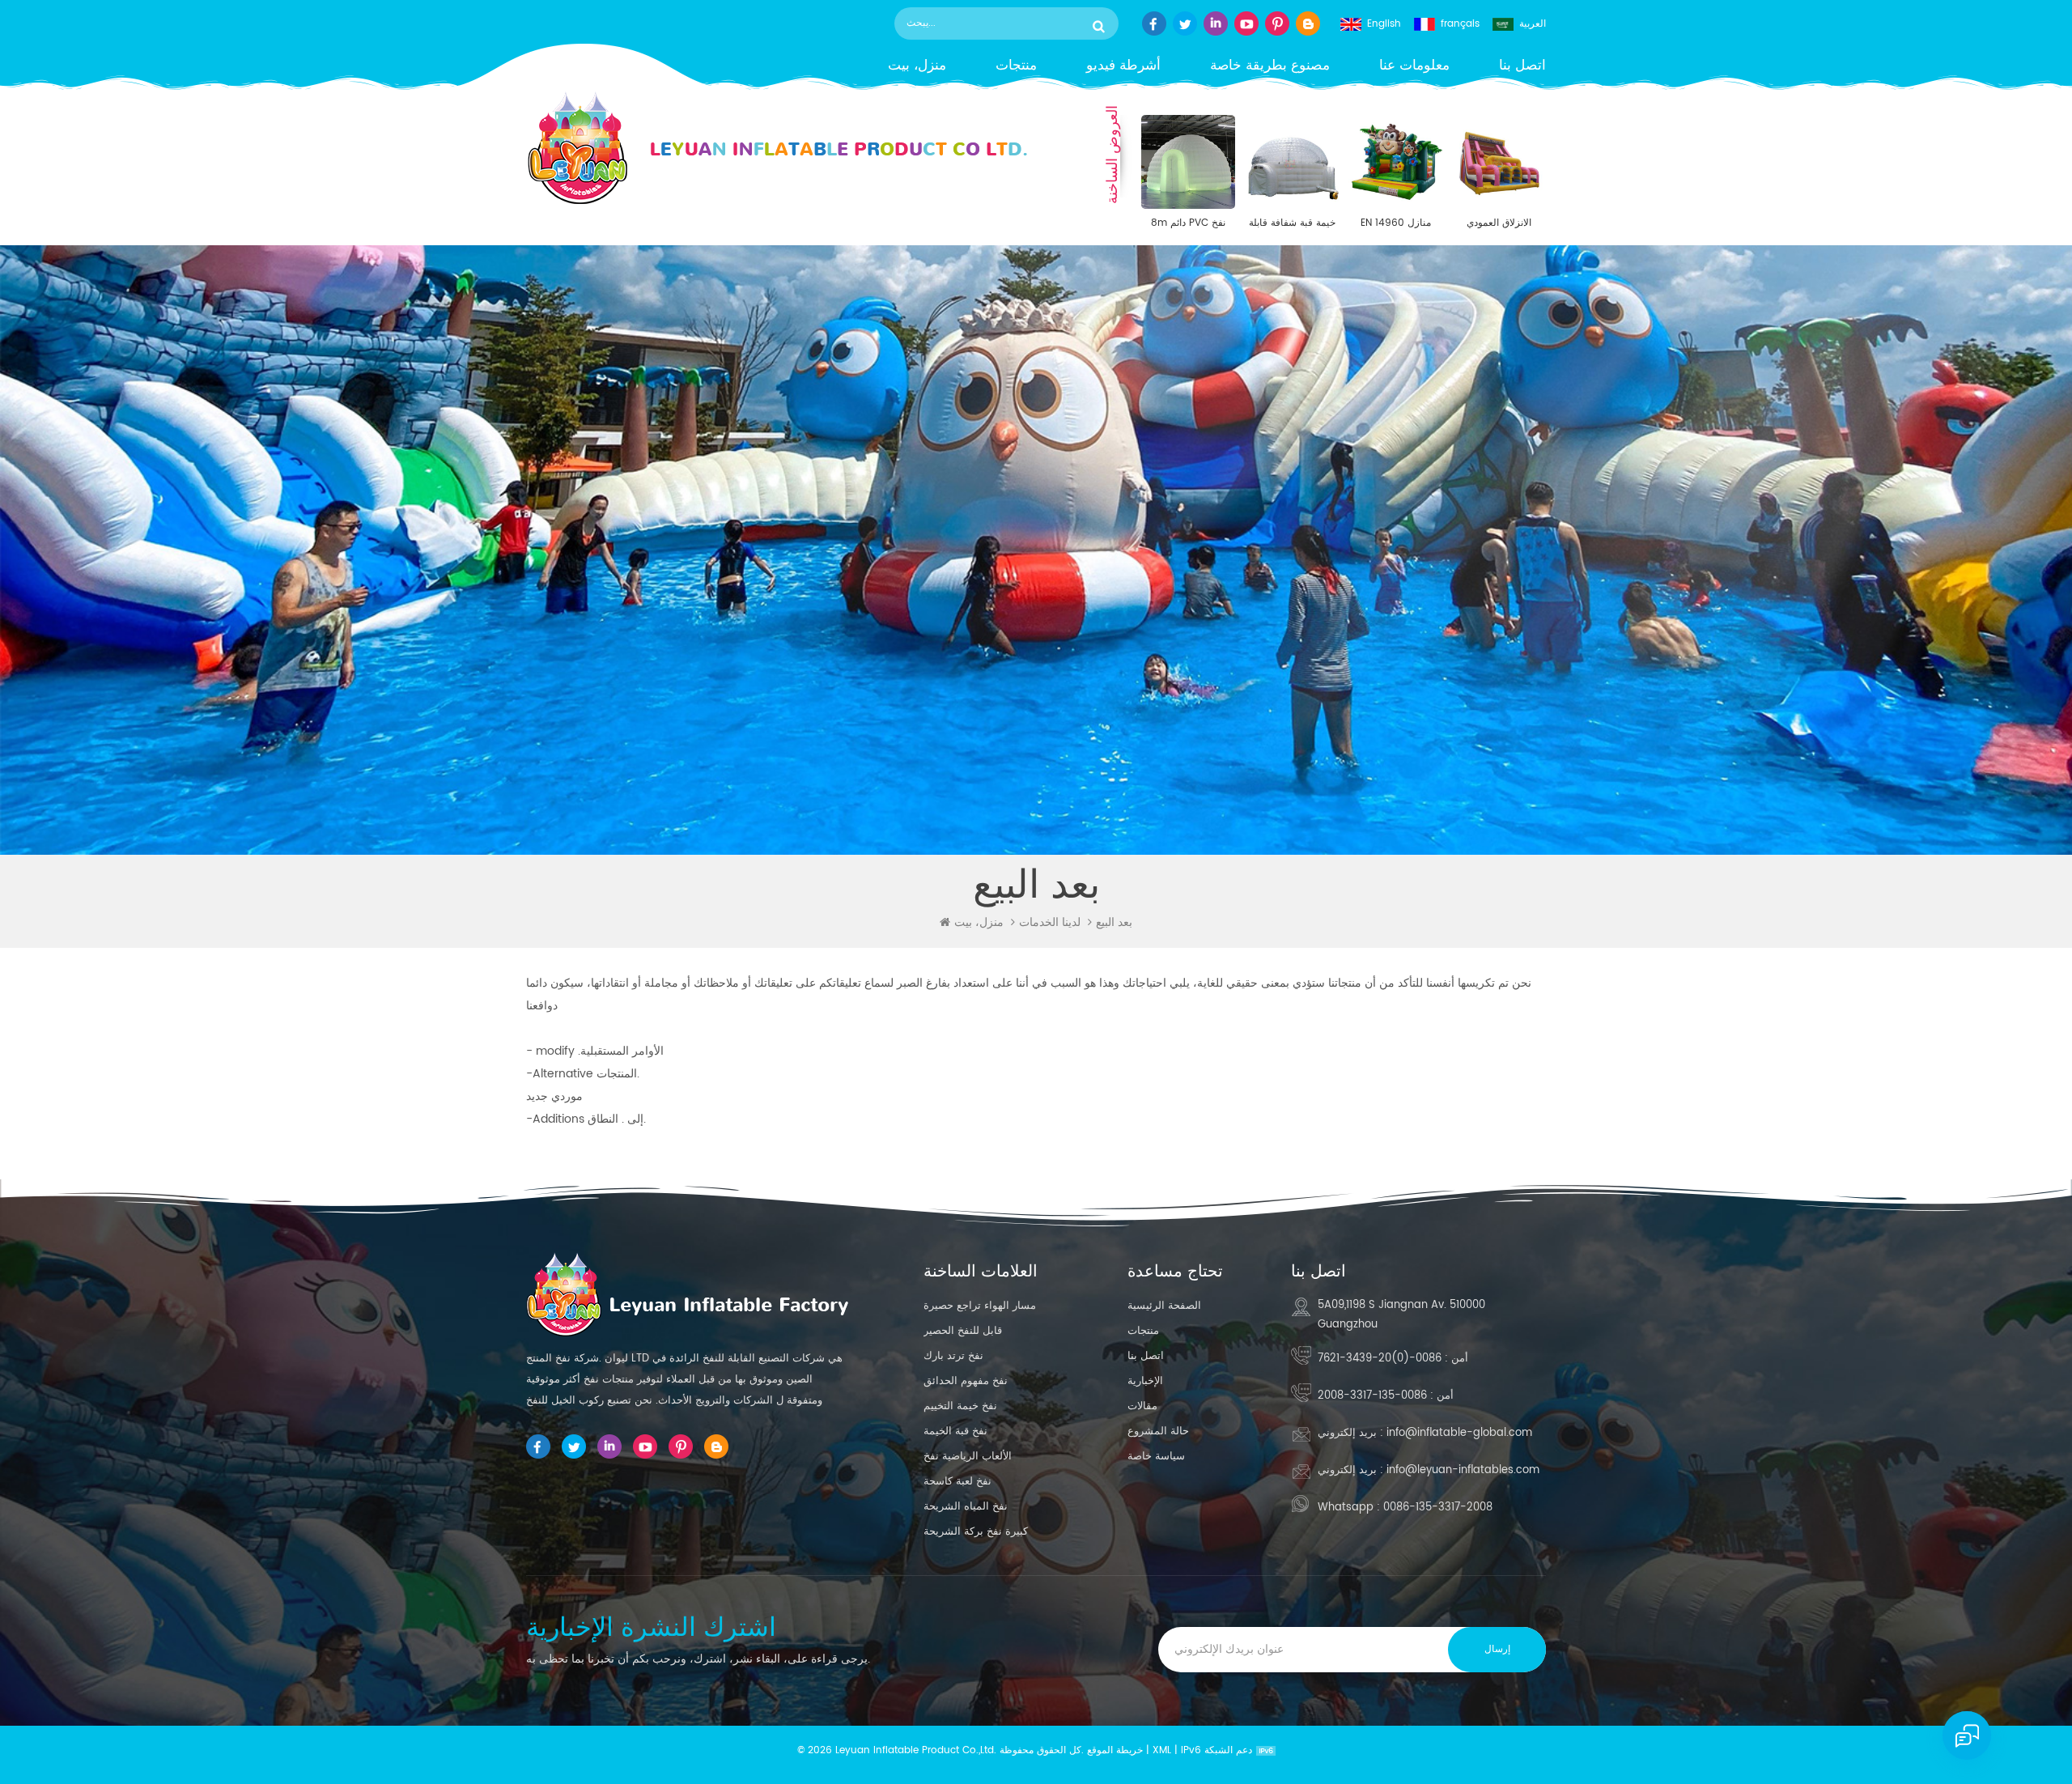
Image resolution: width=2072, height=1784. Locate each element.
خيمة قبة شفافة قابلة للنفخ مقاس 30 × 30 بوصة (1292, 223)
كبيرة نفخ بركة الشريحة (976, 1532)
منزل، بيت (917, 66)
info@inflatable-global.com (1459, 1433)
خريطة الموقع (1115, 1750)
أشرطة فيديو (1123, 66)
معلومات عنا (1414, 66)
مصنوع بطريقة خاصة (1270, 66)
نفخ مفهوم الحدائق (966, 1381)
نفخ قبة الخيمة (955, 1431)
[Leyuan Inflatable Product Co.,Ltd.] (777, 149)
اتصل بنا (1522, 66)
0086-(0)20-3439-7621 (1380, 1359)
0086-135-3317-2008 (1372, 1396)
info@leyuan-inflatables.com (1463, 1470)
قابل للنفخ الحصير (963, 1331)
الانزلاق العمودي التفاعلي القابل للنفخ (1499, 223)
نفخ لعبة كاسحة (957, 1482)
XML (1162, 1750)
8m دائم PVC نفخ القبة (1188, 223)
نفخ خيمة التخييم (960, 1406)
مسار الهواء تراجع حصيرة (980, 1306)
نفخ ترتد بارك (953, 1356)
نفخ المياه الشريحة (966, 1507)
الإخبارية (1145, 1381)
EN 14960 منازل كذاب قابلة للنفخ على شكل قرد (1395, 223)
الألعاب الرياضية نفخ (968, 1457)
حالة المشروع (1158, 1431)
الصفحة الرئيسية (1164, 1306)
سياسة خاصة (1156, 1457)
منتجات (1016, 66)
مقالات (1142, 1406)
